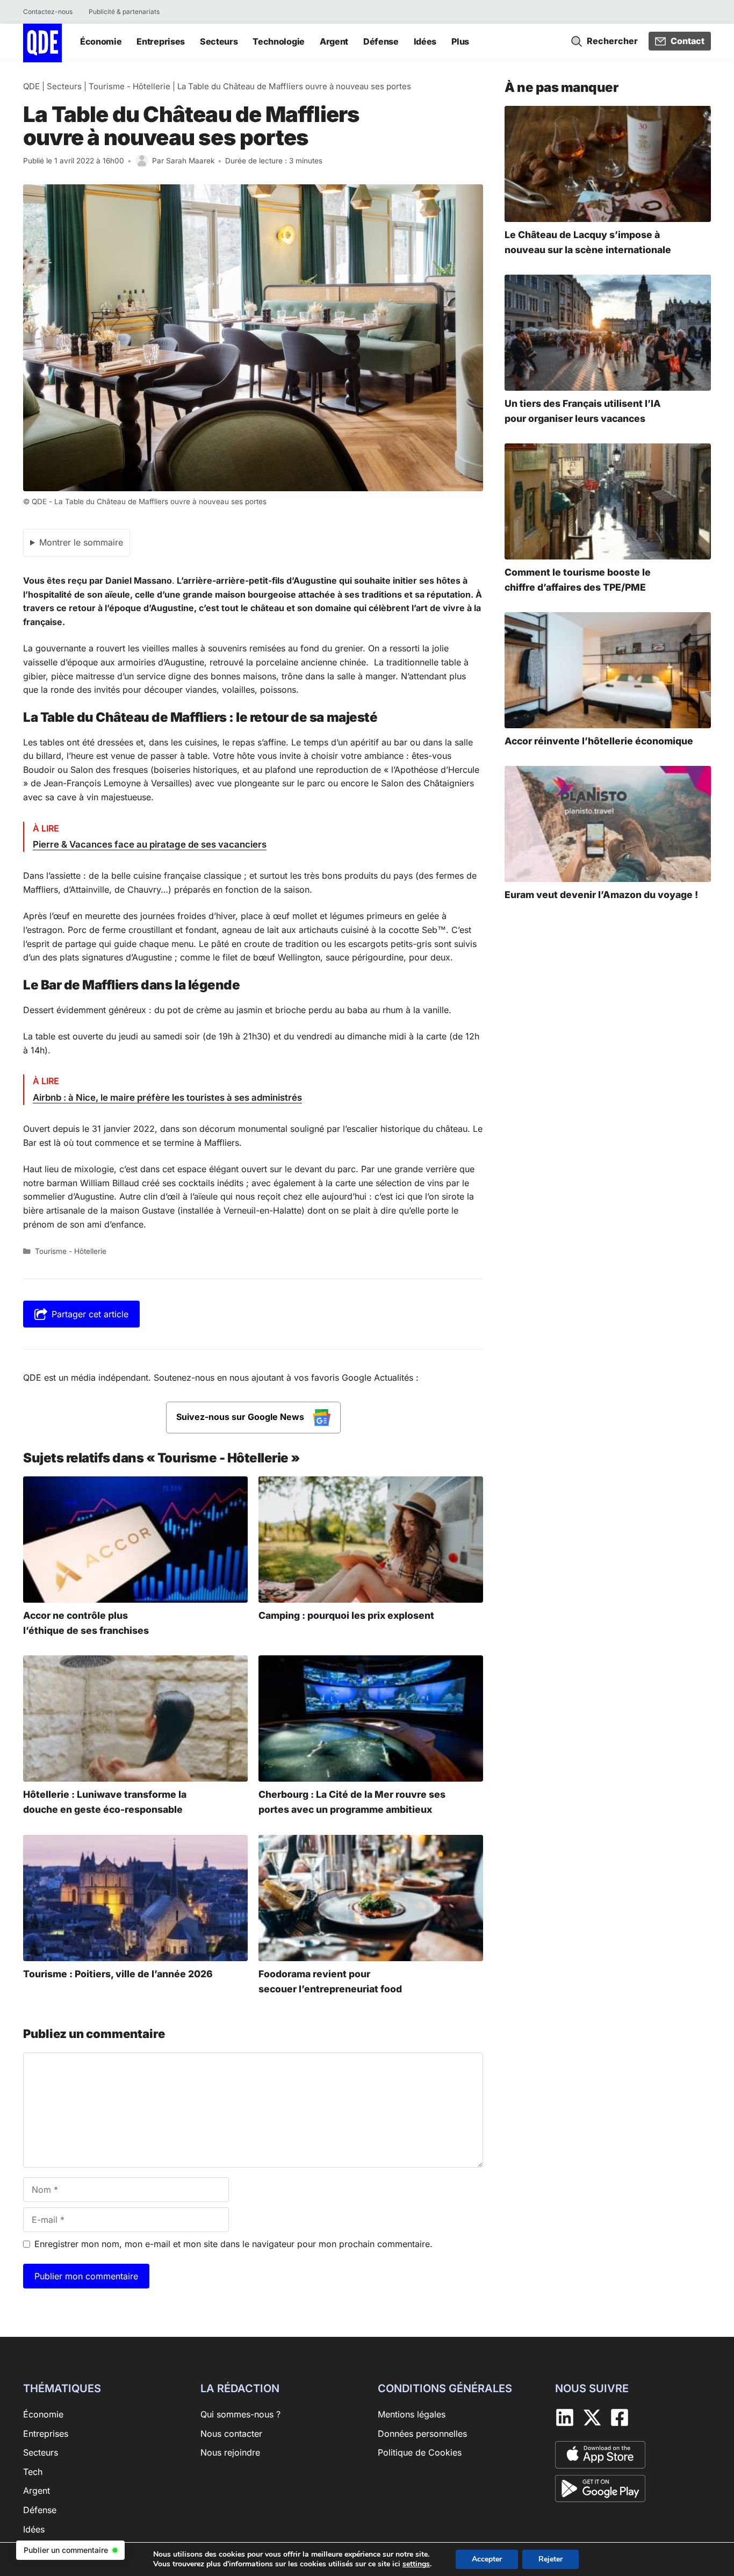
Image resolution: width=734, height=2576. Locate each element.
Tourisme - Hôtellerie (129, 86)
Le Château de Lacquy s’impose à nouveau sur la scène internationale (588, 242)
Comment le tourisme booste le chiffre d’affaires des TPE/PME (578, 580)
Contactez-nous (48, 12)
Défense (381, 41)
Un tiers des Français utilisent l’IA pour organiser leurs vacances (583, 411)
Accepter (487, 2559)
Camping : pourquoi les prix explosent (346, 1615)
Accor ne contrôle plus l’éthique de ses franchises (86, 1623)
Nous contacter (231, 2434)
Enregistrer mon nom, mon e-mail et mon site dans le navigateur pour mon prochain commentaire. (233, 2244)
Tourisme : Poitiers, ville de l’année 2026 (118, 1974)
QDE (31, 86)
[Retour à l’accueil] (42, 42)
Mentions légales (412, 2414)
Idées (425, 41)
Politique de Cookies (420, 2452)
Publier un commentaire (66, 2550)
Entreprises (160, 41)
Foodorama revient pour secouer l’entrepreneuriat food (330, 1981)
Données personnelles (422, 2434)
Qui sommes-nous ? (240, 2414)
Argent (334, 41)
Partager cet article (90, 1314)
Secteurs (219, 41)
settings (416, 2564)
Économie (101, 41)
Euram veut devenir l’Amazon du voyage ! (601, 895)
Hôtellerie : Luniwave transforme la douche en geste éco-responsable (105, 1802)
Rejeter (550, 2559)
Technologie (278, 41)
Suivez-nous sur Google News (241, 1417)
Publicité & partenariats (124, 12)
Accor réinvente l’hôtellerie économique (599, 741)
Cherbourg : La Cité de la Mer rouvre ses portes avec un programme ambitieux (352, 1802)
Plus (460, 41)
